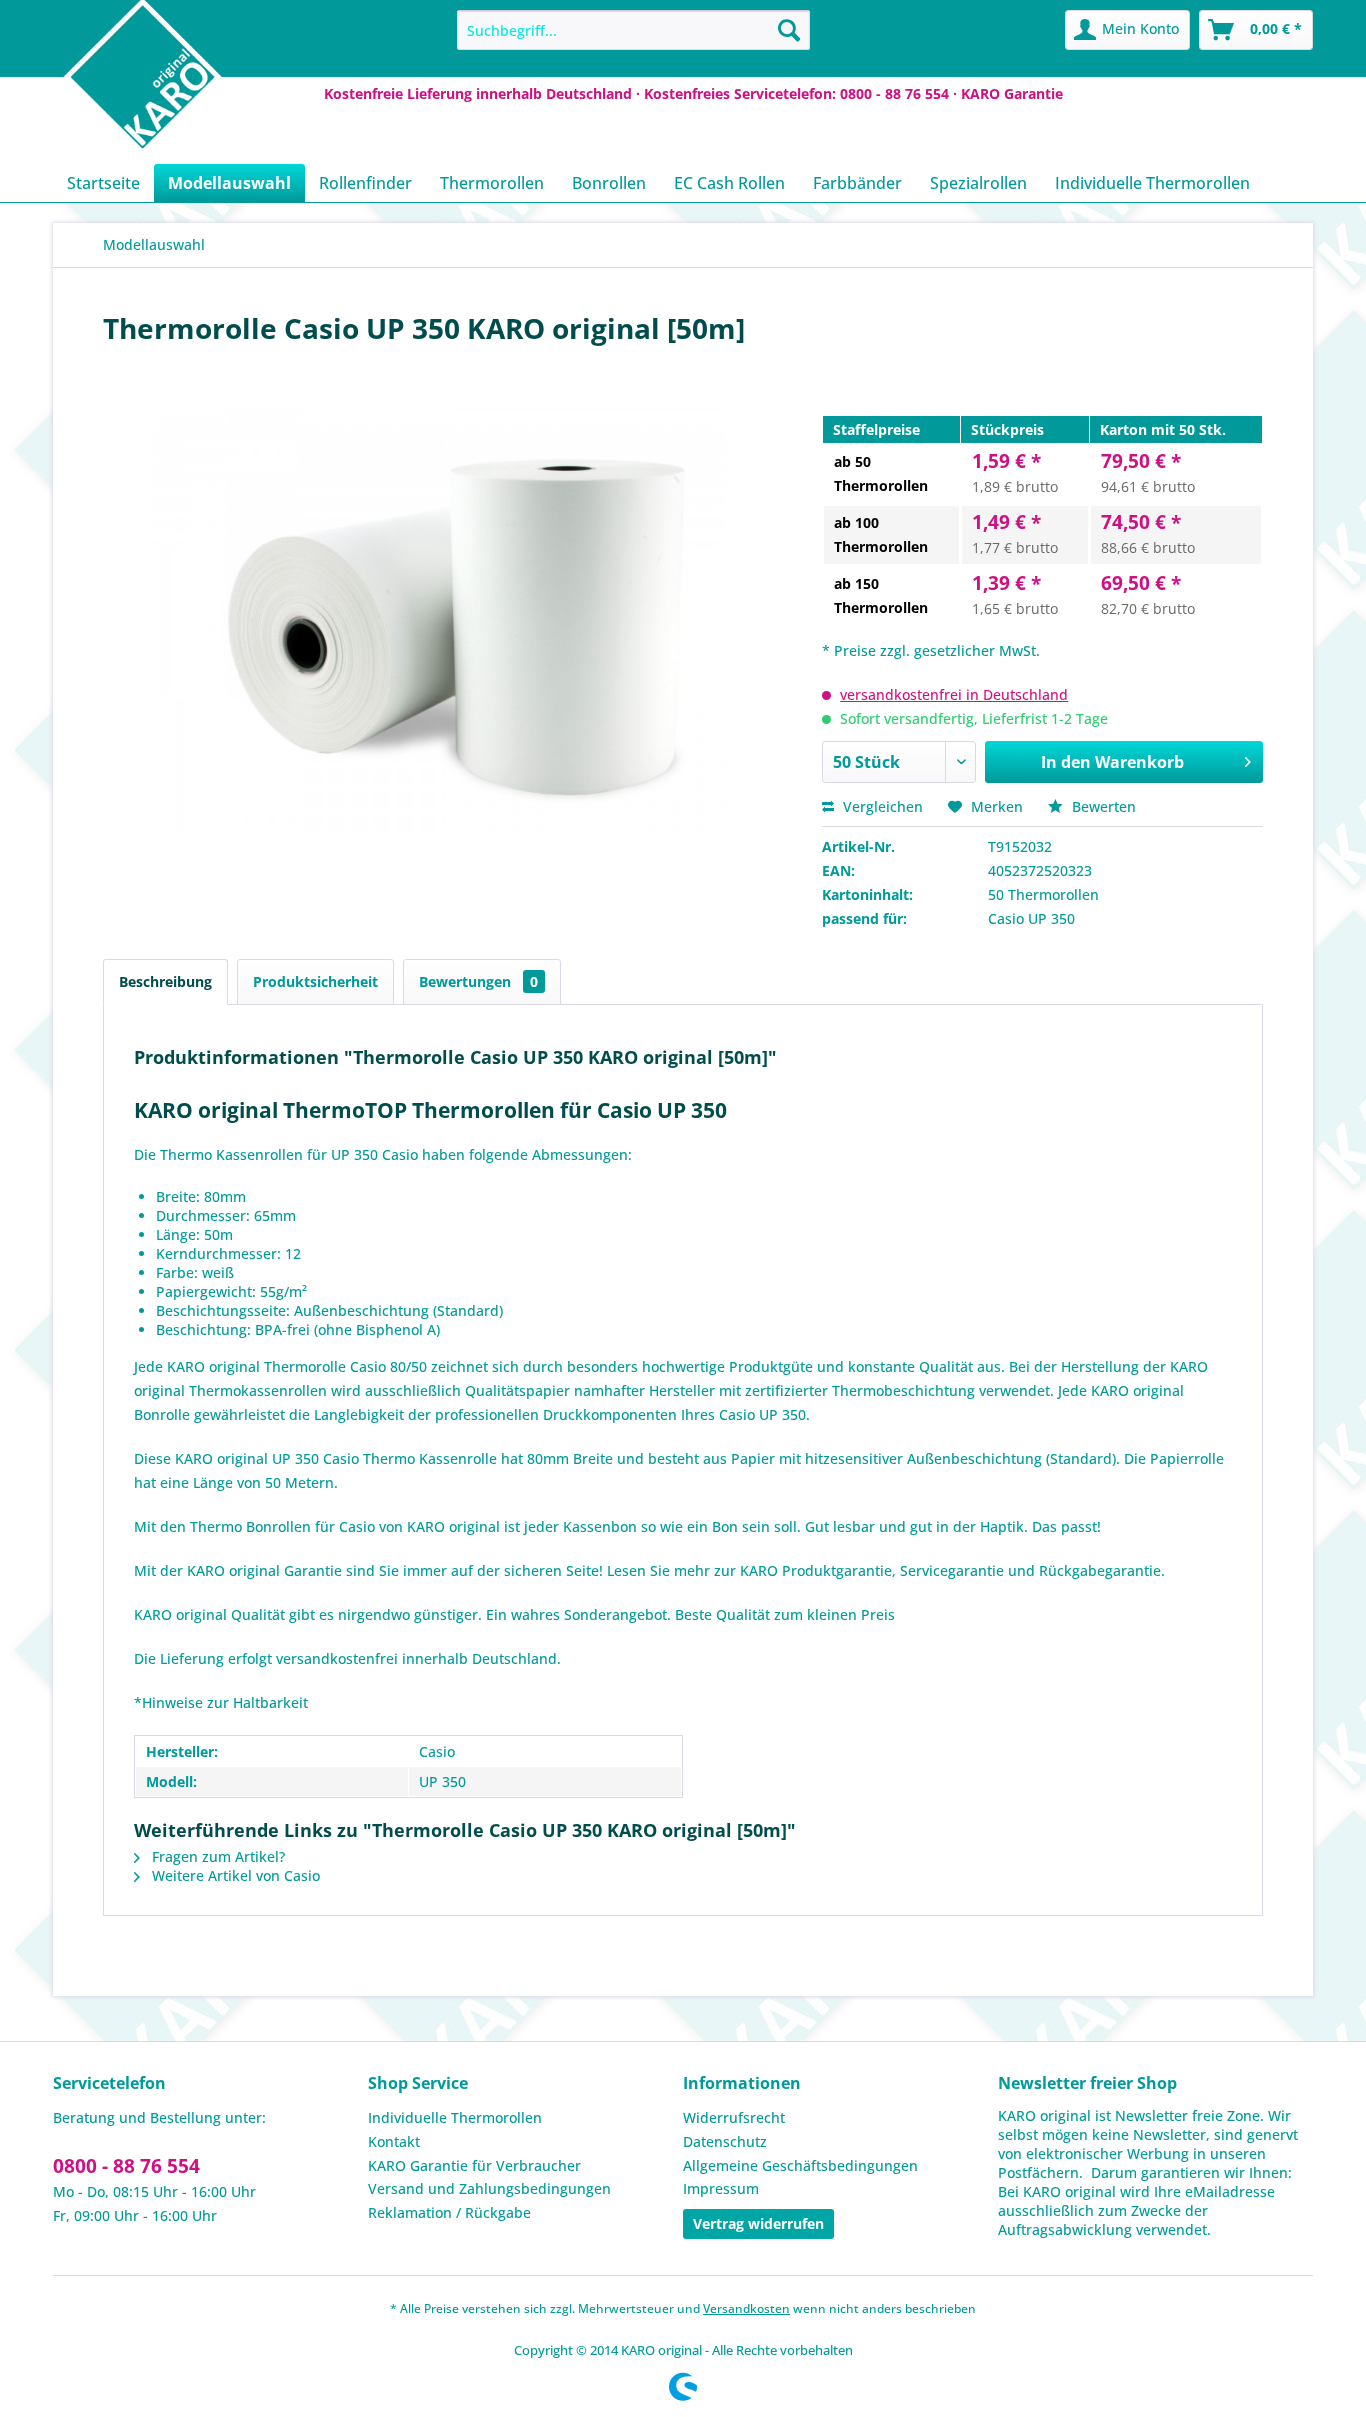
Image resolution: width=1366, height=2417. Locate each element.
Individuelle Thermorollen (455, 2117)
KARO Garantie (1012, 93)
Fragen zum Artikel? (216, 1856)
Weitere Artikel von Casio (234, 1875)
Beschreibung (165, 981)
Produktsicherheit (315, 981)
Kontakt (394, 2141)
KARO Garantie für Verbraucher (474, 2165)
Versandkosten (746, 2308)
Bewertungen (478, 981)
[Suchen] (789, 30)
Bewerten (1102, 806)
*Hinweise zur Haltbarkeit (221, 1702)
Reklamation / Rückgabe (449, 2212)
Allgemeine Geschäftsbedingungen (800, 2165)
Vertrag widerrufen (758, 2223)
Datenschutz (725, 2141)
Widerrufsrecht (734, 2117)
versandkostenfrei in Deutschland (954, 694)
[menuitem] (633, 30)
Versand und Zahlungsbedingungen (489, 2188)
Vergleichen (881, 806)
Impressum (721, 2188)
